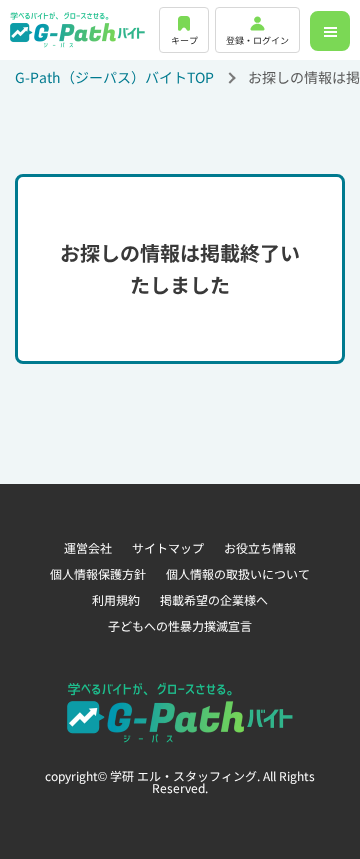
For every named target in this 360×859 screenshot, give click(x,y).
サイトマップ (168, 547)
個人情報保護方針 (98, 573)
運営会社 (88, 547)
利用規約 (116, 599)
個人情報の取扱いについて (238, 573)
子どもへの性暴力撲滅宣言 (180, 625)
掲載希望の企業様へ (214, 599)
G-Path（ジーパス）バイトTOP (114, 77)
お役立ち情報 (260, 547)
